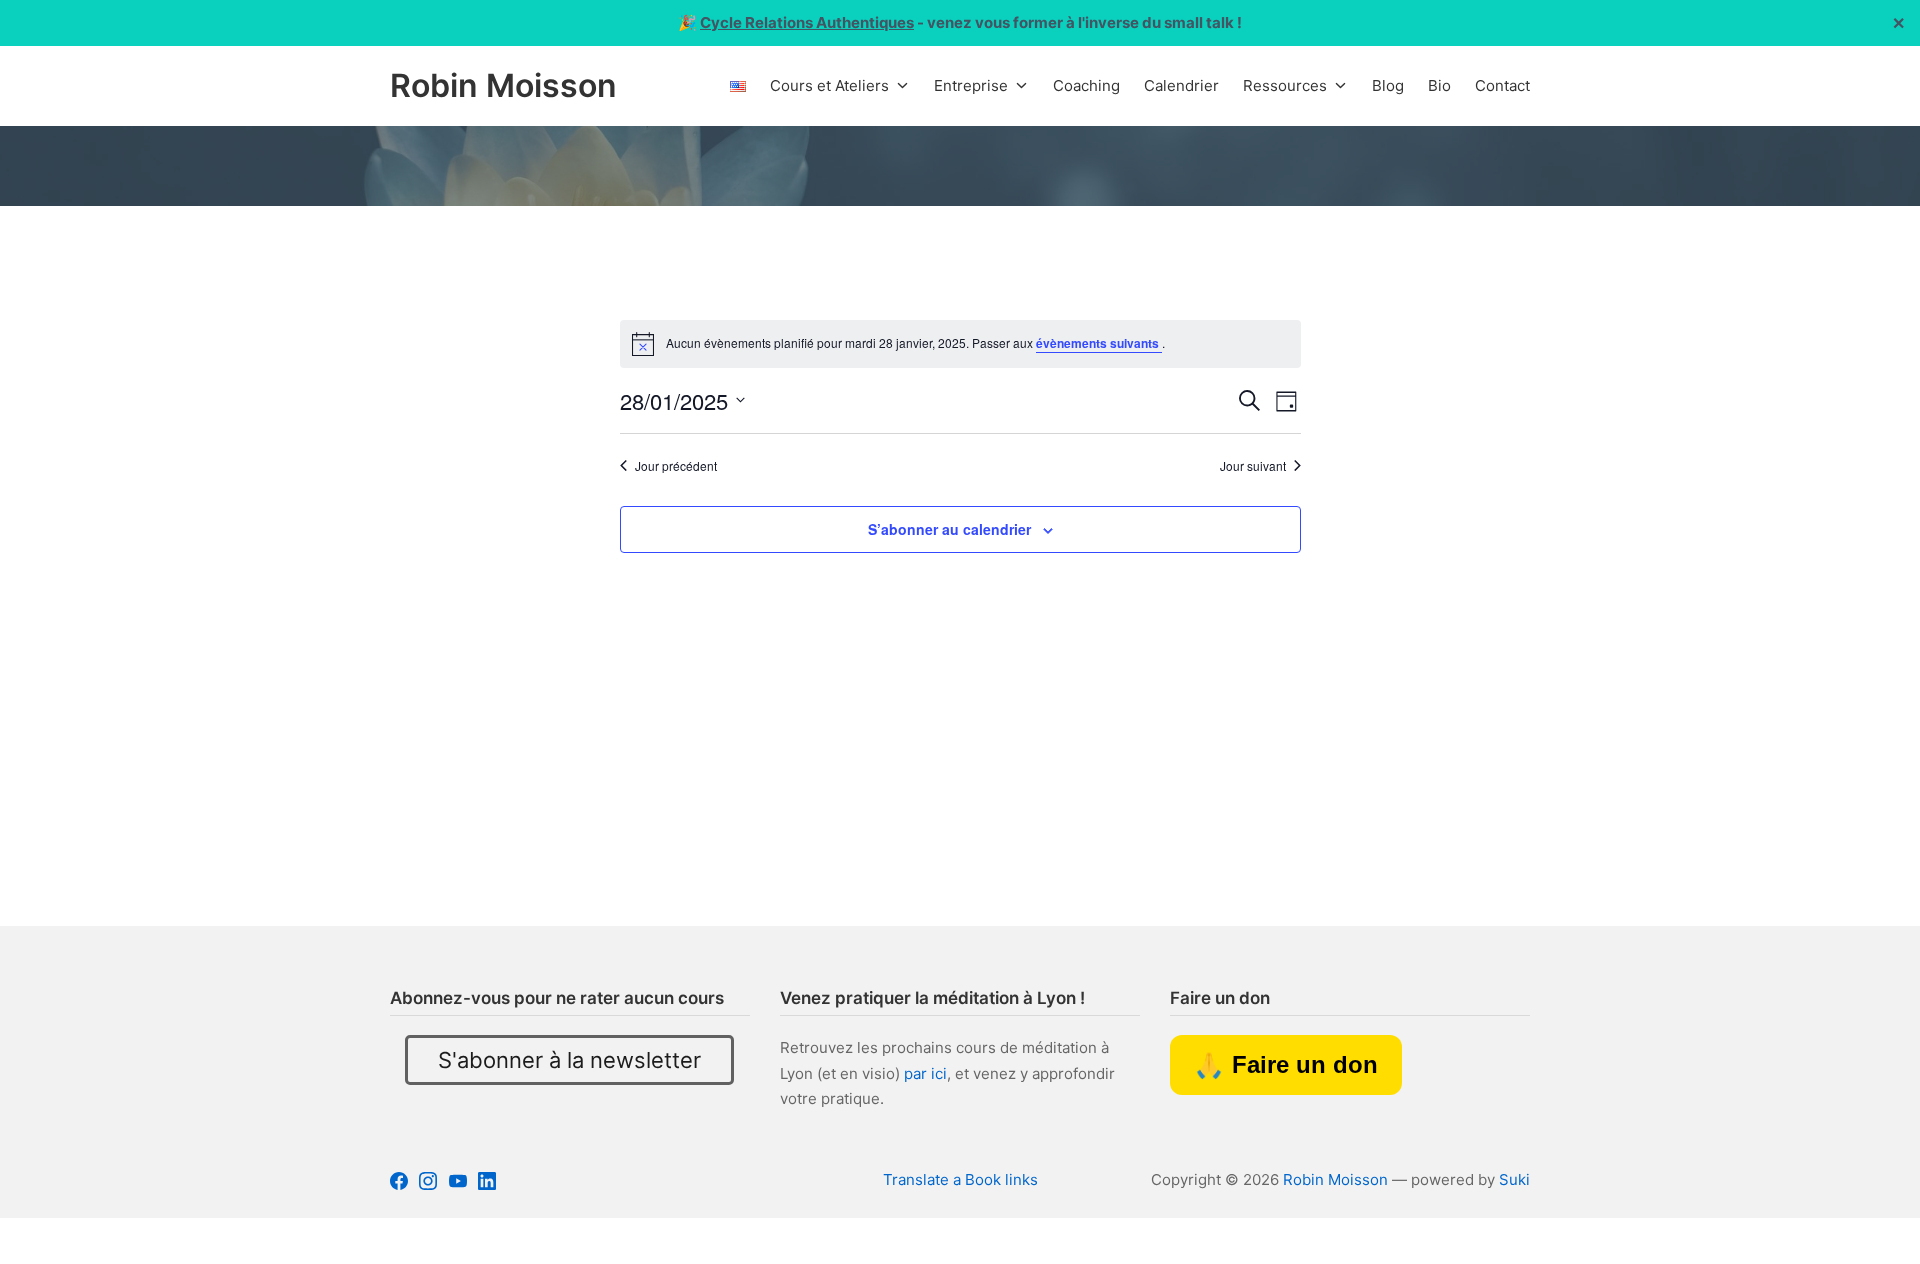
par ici (925, 1073)
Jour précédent (676, 466)
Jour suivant (1253, 466)
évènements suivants (1099, 343)
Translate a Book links (960, 1179)
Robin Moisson (1335, 1179)
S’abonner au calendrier (949, 529)
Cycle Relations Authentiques (807, 22)
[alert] (960, 344)
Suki (1514, 1179)
